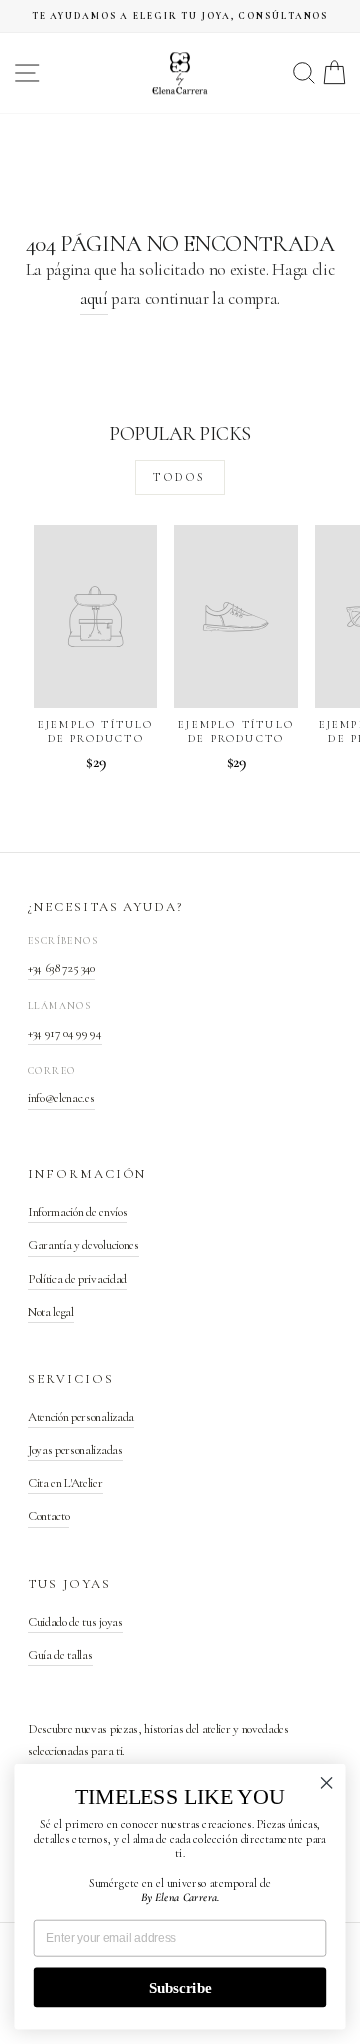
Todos (180, 477)
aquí (94, 298)
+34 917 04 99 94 (65, 1033)
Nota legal (51, 1312)
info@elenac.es (61, 1098)
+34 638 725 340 (61, 968)
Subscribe (180, 1987)
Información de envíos (77, 1212)
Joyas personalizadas (75, 1450)
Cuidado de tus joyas (75, 1622)
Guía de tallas (60, 1655)
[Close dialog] (327, 1783)
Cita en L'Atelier (65, 1483)
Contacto (48, 1516)
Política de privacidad (77, 1279)
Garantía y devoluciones (83, 1245)
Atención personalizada (81, 1417)
